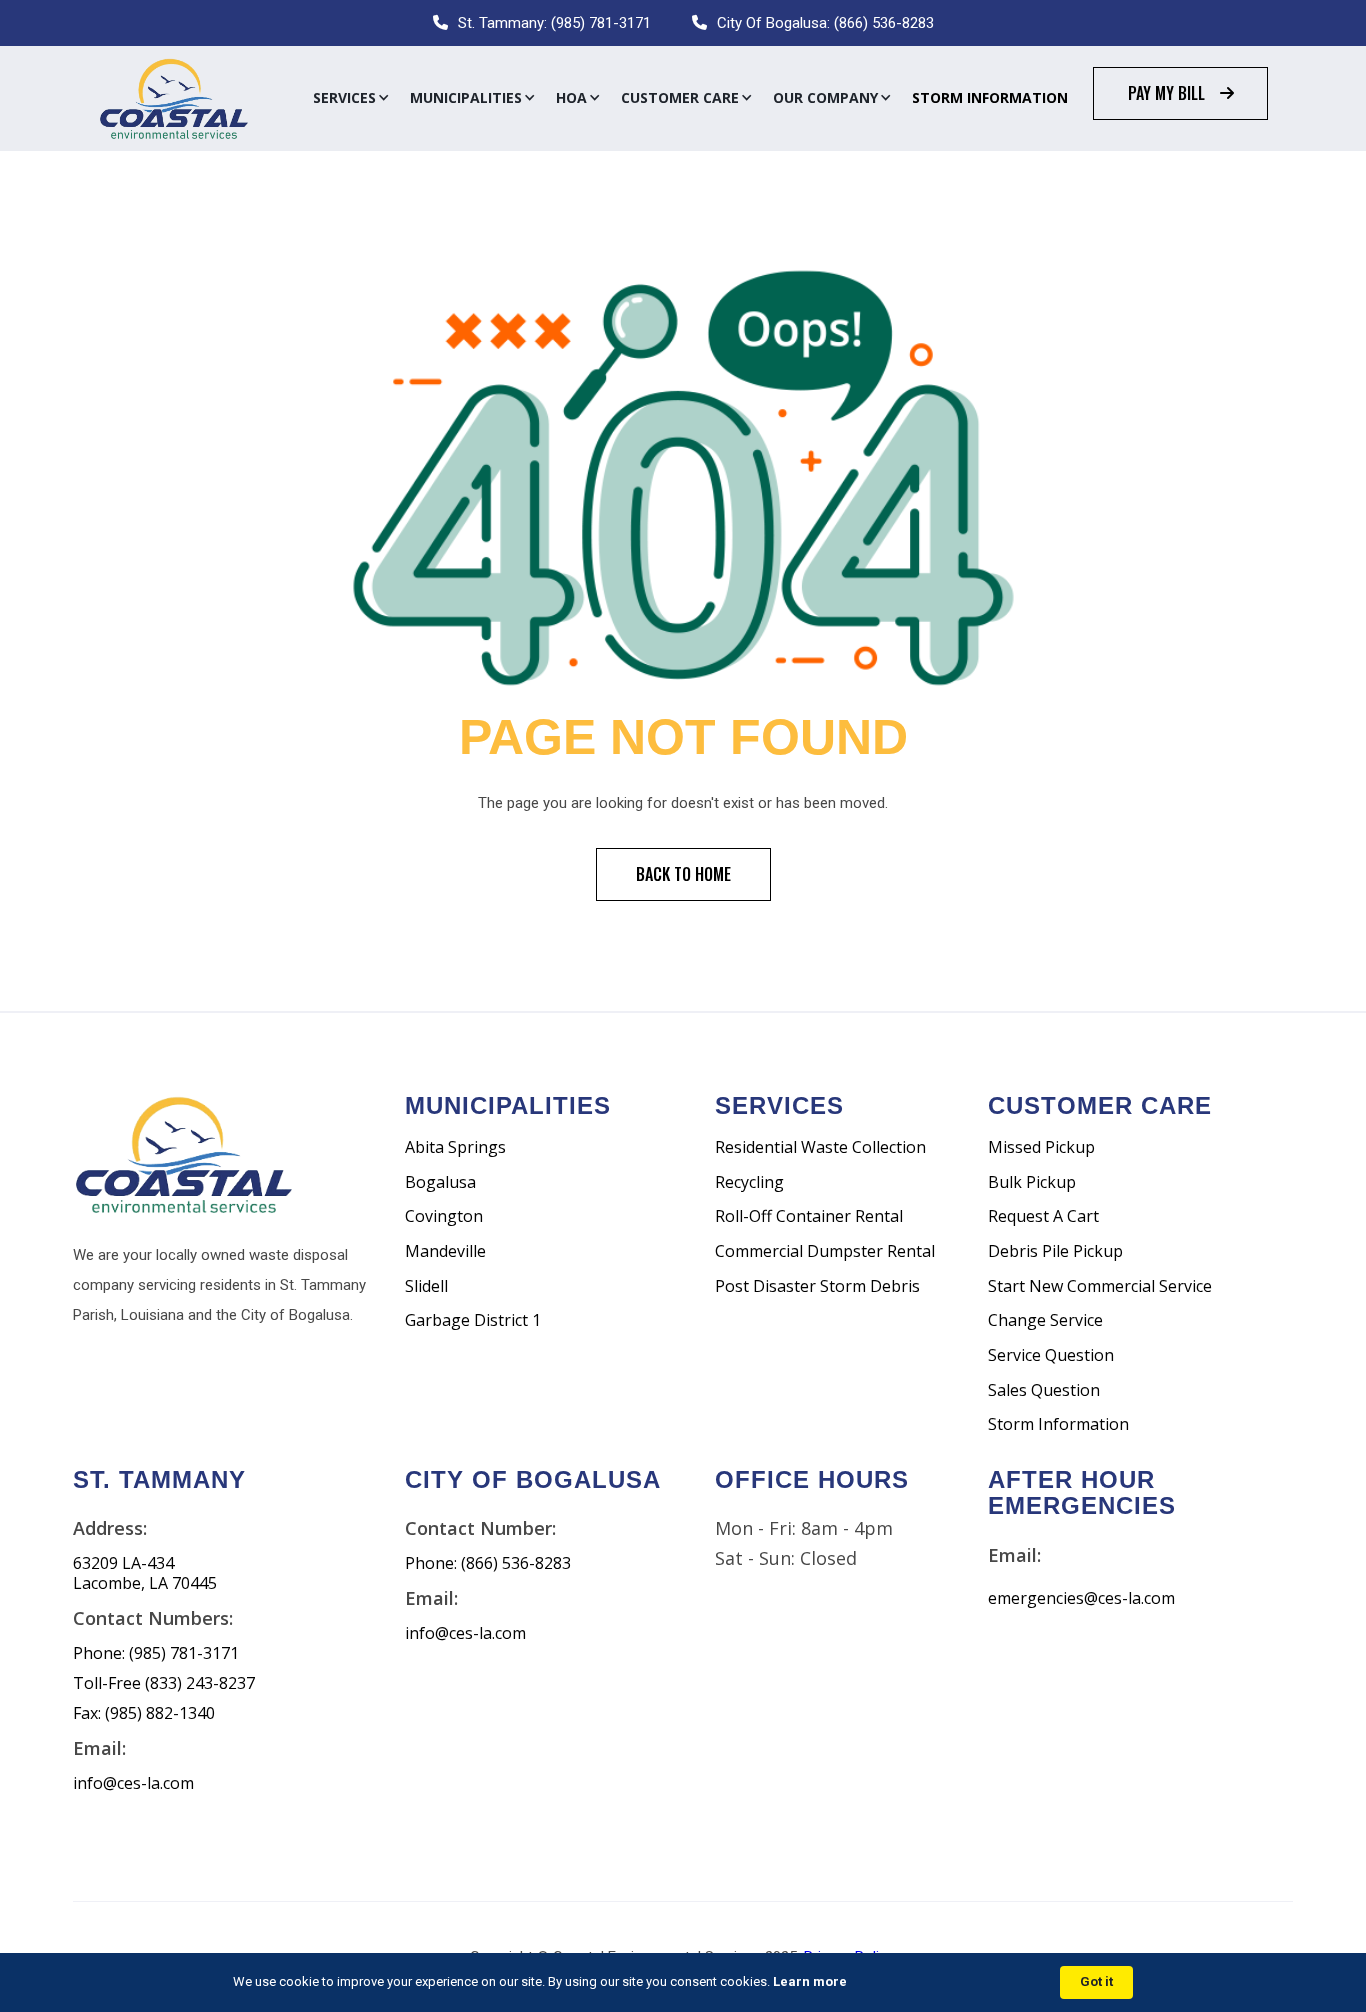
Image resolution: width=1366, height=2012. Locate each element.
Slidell (426, 1286)
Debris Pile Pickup (1055, 1251)
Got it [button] (1096, 1981)
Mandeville (445, 1251)
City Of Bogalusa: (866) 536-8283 (825, 23)
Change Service (1045, 1320)
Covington (444, 1216)
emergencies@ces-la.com (1081, 1598)
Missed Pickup (1041, 1147)
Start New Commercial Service (1100, 1286)
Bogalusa (440, 1182)
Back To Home (683, 874)
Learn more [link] (810, 1981)
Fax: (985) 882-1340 (144, 1713)
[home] (173, 98)
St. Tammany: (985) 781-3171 (554, 23)
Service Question (1051, 1355)
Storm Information (990, 97)
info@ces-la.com (133, 1783)
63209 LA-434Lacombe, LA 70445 (145, 1573)
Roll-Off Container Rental (809, 1216)
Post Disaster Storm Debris (817, 1286)
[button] (351, 98)
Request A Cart (1043, 1216)
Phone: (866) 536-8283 (488, 1563)
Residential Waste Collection (820, 1147)
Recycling (749, 1182)
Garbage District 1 (473, 1320)
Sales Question (1044, 1390)
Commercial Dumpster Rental (825, 1251)
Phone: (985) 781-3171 (156, 1653)
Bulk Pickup (1032, 1182)
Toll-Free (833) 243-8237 (164, 1683)
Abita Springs (455, 1147)
